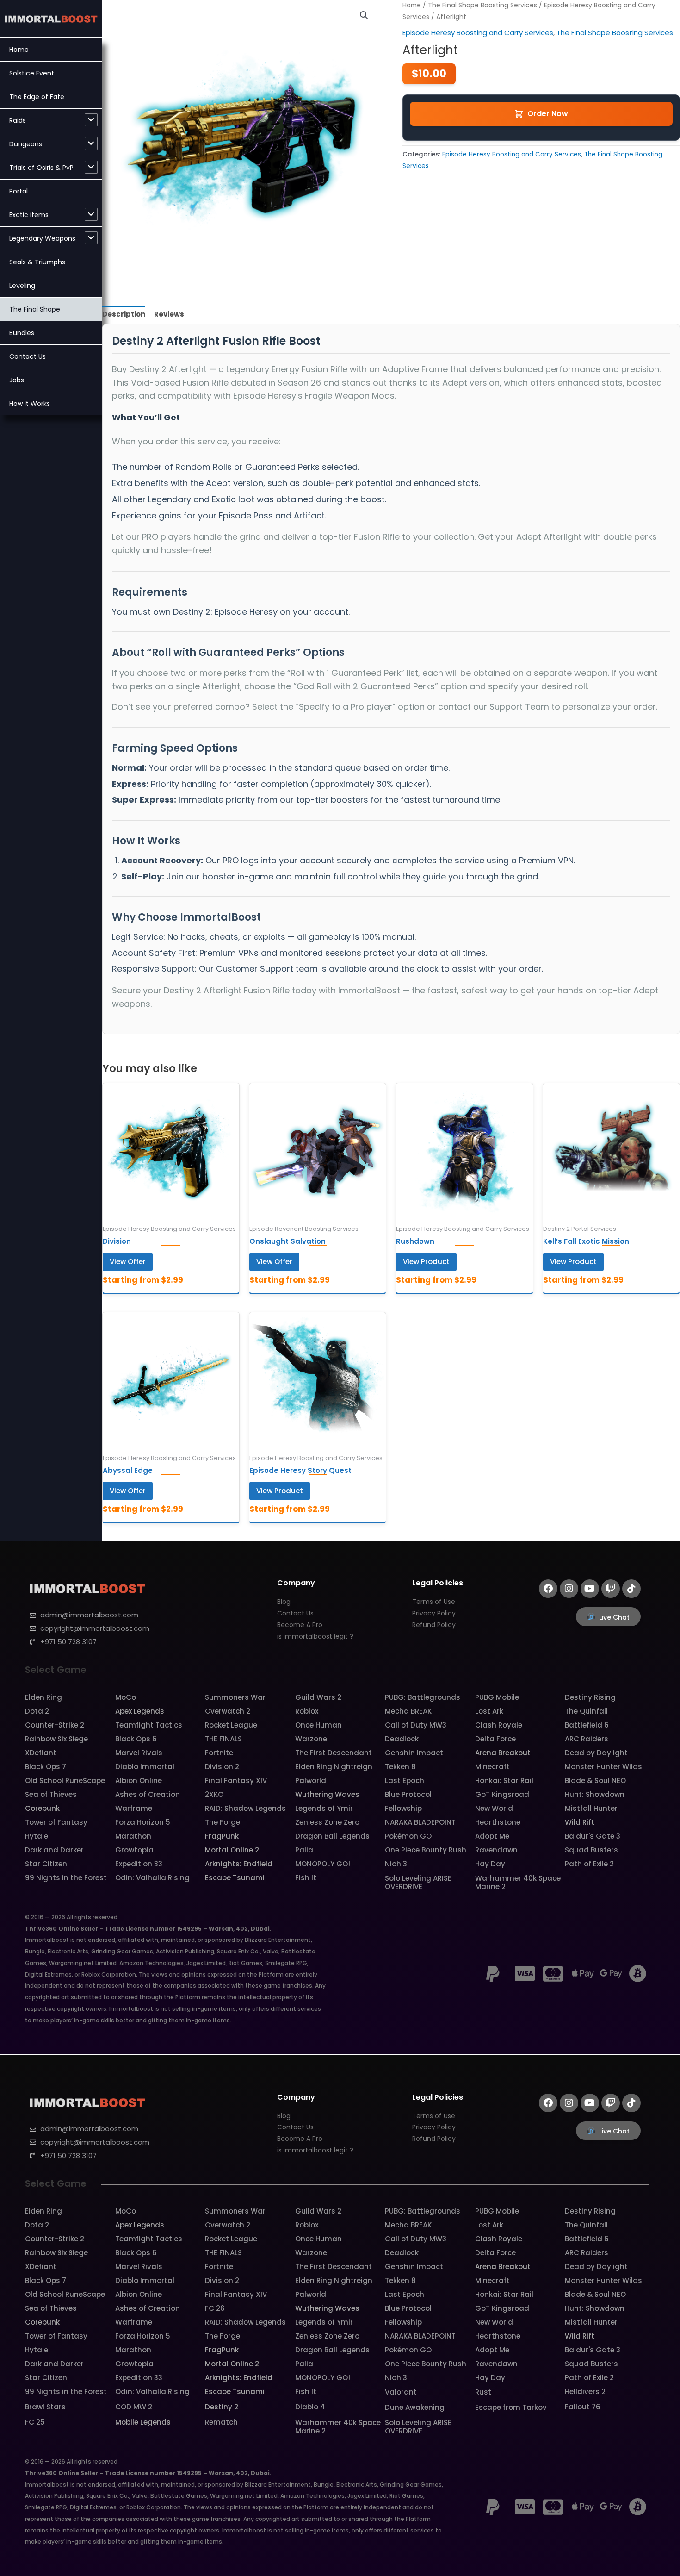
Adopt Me (492, 1836)
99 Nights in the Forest (66, 1878)
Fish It (306, 1878)
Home (19, 50)
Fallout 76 (583, 2407)
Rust (483, 2392)
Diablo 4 (310, 2407)
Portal (19, 191)
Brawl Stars (45, 2407)
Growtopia (134, 1850)
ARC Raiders (587, 1739)
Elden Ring (43, 1697)
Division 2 (222, 1767)
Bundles (22, 333)
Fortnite (219, 1753)
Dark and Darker (54, 1850)
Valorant (401, 2392)
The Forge (223, 1822)
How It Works (30, 404)
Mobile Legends (143, 2422)
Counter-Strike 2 (55, 1725)
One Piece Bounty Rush (426, 1850)
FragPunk (222, 1836)
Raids (18, 120)
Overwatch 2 (228, 1711)
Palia (304, 1850)
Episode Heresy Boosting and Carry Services (478, 33)
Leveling (22, 286)
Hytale (37, 1836)
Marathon (133, 1836)
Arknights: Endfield (239, 1864)
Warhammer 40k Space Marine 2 (518, 1882)
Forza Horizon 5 (143, 1822)
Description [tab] (124, 314)
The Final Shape (35, 309)
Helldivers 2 (585, 2392)
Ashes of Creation (148, 1794)
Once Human (318, 1725)
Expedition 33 (139, 1864)
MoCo (126, 1697)
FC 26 (215, 2308)
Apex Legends (140, 1711)
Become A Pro (300, 1625)
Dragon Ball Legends (332, 1836)
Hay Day (490, 1864)
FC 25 (35, 2422)
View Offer (128, 1262)
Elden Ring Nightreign (334, 1767)
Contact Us (28, 356)
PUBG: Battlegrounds (423, 1697)
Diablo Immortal (145, 1767)
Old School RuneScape (65, 1781)
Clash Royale (499, 1725)
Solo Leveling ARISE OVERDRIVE (418, 1882)
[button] (364, 15)
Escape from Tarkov (511, 2407)
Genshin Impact (414, 1753)
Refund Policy (434, 1625)
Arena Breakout (503, 1753)
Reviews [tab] (169, 314)
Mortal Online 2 (232, 1850)
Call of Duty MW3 (416, 1725)
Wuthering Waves (327, 1794)
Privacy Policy (434, 1613)
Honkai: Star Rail (504, 1781)
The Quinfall (586, 1711)
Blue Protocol (408, 1794)
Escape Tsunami (235, 1878)
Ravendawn (496, 1850)
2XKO (214, 1794)
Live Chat (614, 1617)
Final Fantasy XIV (236, 1781)
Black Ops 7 (46, 1767)
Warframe (134, 1808)
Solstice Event (32, 73)
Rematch (221, 2422)
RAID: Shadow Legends (245, 1808)
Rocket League (231, 1725)
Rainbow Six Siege (56, 1739)
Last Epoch (405, 1781)
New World (494, 1808)
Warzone (311, 1739)
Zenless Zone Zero (327, 1822)
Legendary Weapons (42, 238)
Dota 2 (37, 1711)
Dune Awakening (415, 2407)
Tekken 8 (400, 1767)
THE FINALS (223, 1739)
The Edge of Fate (37, 97)
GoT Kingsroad (502, 1794)
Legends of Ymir (324, 1808)
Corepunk (42, 1808)
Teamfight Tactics (149, 1725)
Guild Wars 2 (318, 1697)
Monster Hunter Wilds (603, 1767)
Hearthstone (498, 1822)
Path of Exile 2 (589, 1864)
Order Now (548, 114)
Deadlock (402, 1739)
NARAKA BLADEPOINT (420, 1822)
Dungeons (26, 144)
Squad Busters (591, 1850)
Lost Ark (489, 1711)
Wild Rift (580, 1822)
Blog (284, 1602)
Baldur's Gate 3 (593, 1836)
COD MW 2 (134, 2407)
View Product (426, 1262)
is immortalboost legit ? (315, 1636)
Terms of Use (434, 1602)
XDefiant (41, 1753)
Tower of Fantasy (56, 1822)
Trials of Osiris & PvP (41, 168)
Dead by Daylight (596, 1753)
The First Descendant (334, 1753)
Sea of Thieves (51, 1794)
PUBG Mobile (497, 1697)
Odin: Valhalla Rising (152, 1878)
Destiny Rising (590, 1697)
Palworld (311, 1781)
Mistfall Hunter (591, 1808)
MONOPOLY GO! (323, 1864)
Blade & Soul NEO (595, 1781)
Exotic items (29, 215)
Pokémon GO (408, 1836)
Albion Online (139, 1781)
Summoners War (235, 1697)
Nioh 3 (396, 1864)
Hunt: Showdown (595, 1794)
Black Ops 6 (136, 1739)
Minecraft (492, 1767)
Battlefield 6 (587, 1725)
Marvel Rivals (139, 1753)
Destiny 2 (222, 2407)
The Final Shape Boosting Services (482, 5)
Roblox (307, 1711)
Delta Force (495, 1739)
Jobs (17, 380)
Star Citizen (46, 1864)
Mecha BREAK (408, 1711)
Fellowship (403, 1808)
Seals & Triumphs (37, 262)
